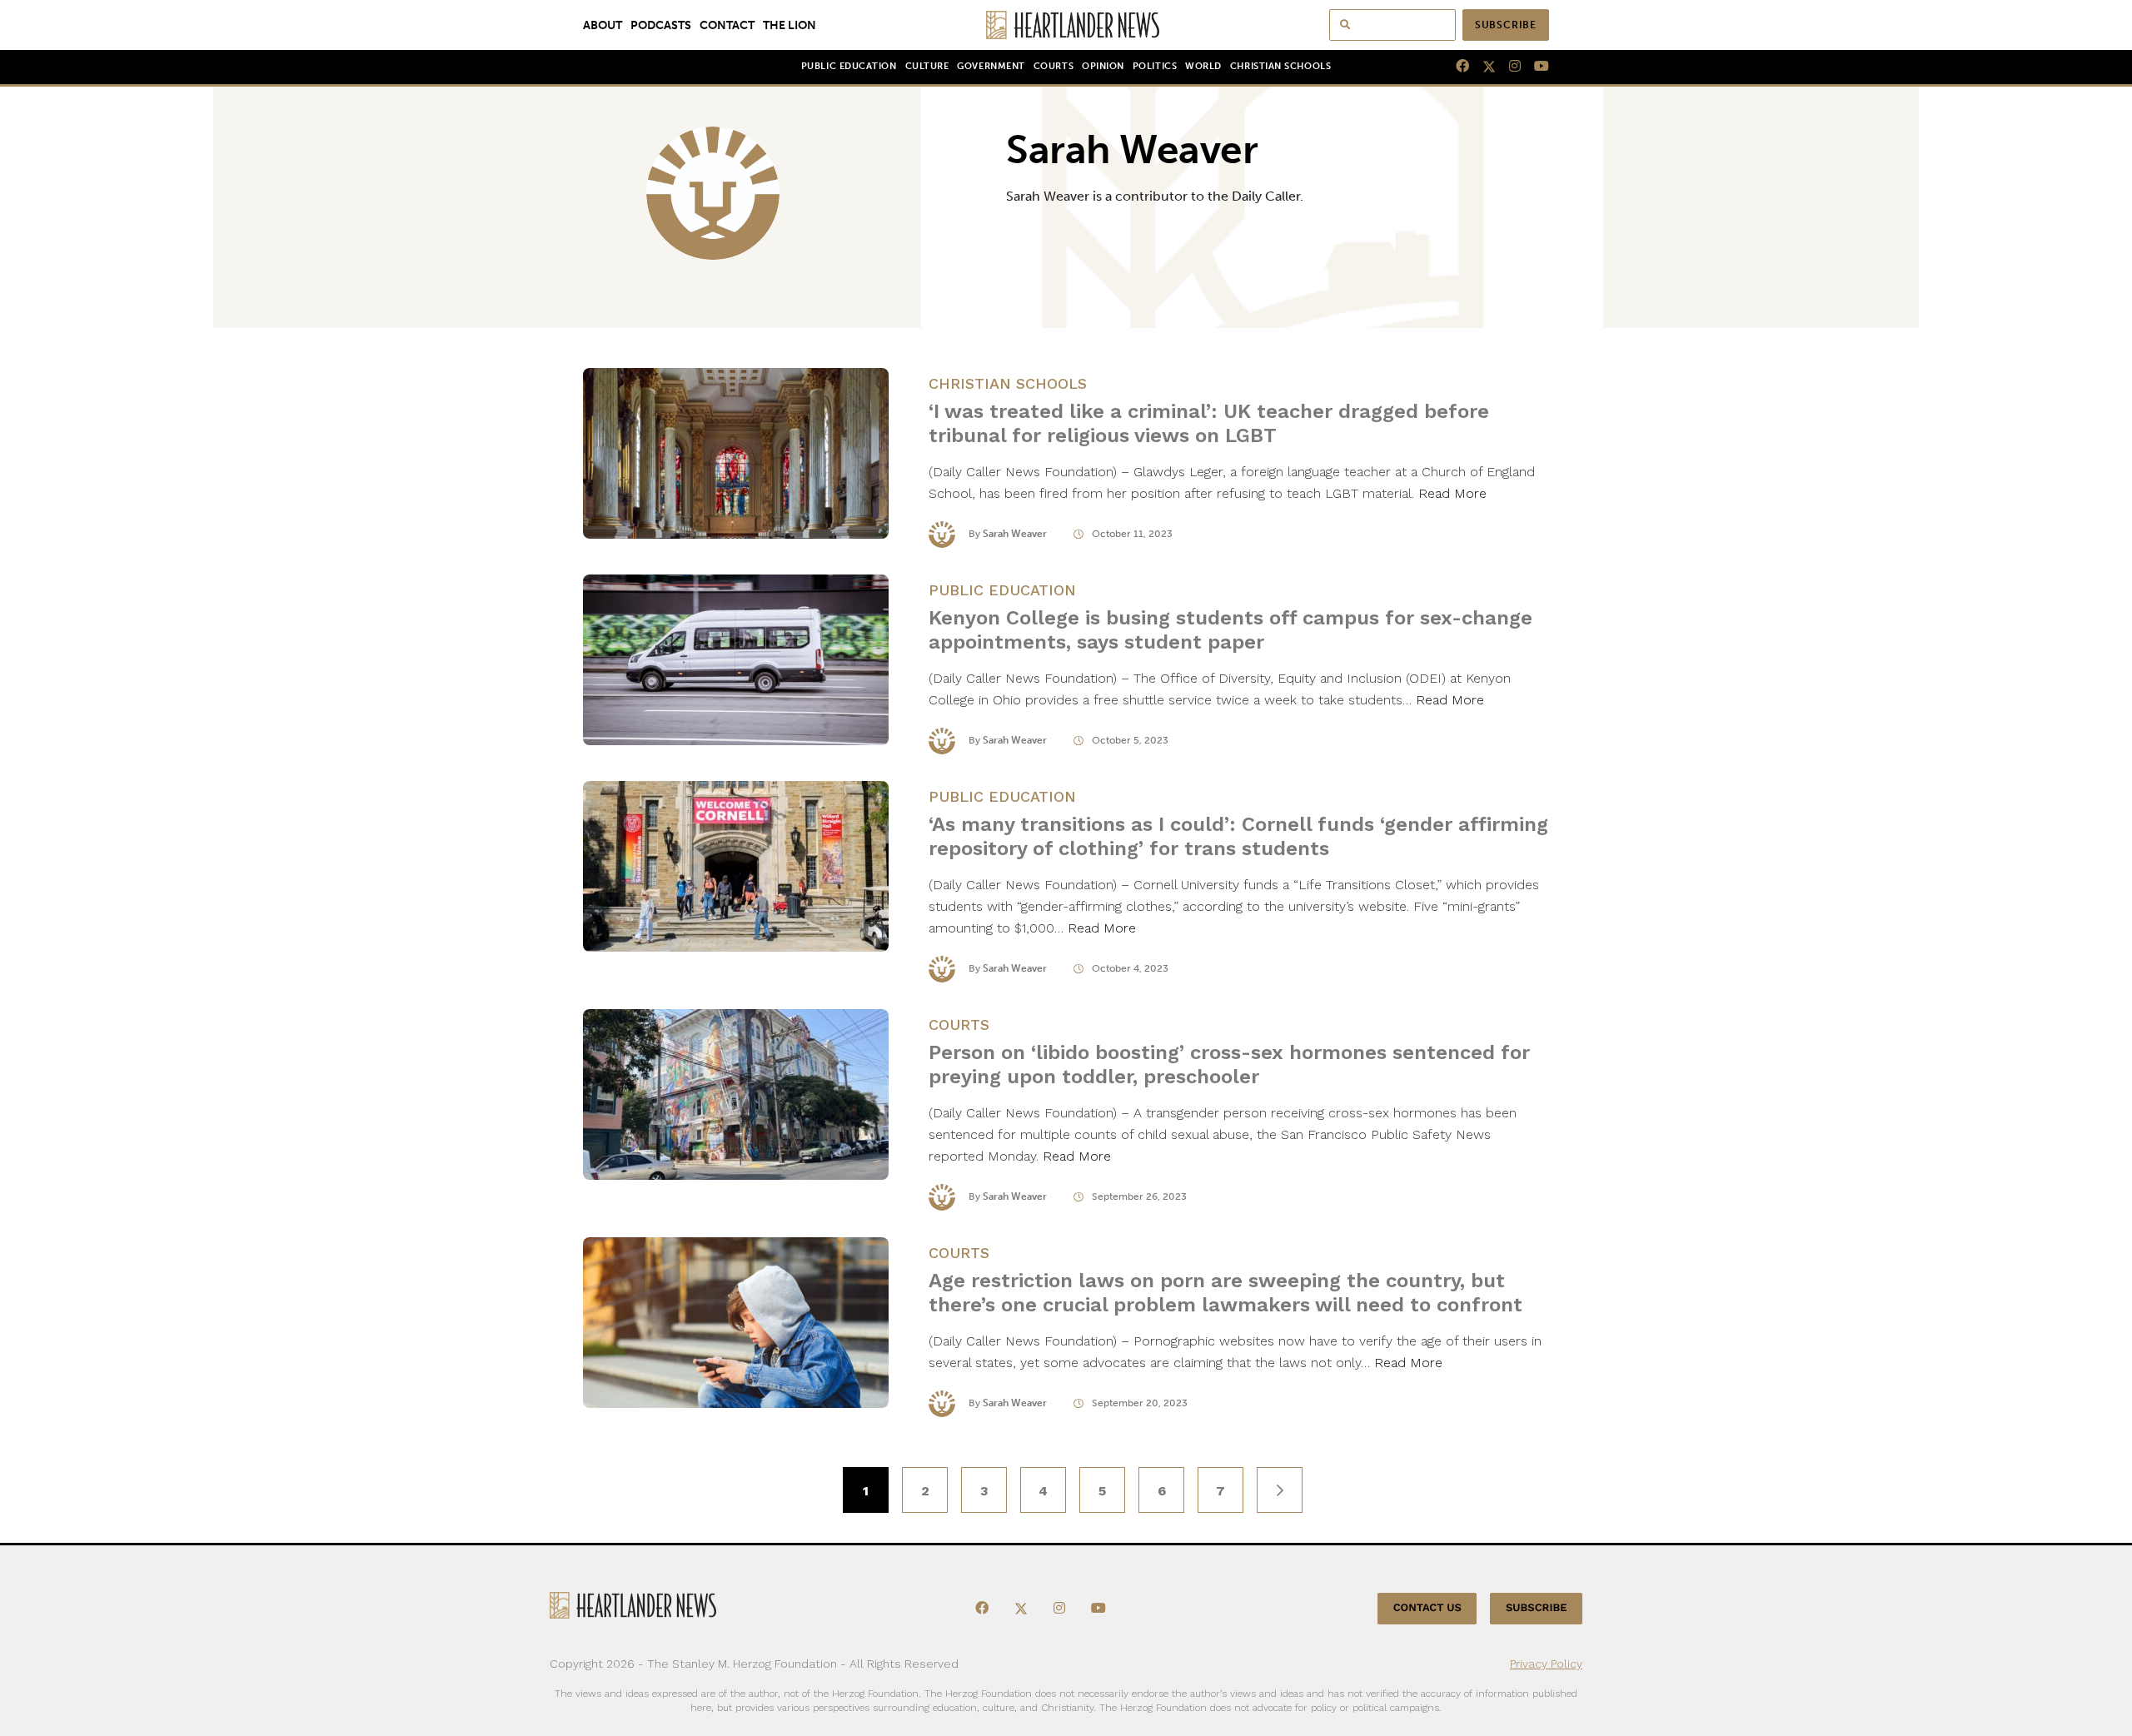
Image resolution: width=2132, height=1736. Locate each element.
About (603, 25)
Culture (927, 66)
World (1203, 66)
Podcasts (661, 25)
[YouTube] (1535, 67)
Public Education (849, 66)
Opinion (1103, 66)
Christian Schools (1280, 66)
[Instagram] (1508, 67)
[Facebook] (1456, 67)
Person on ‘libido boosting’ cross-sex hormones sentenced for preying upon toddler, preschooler (1229, 1064)
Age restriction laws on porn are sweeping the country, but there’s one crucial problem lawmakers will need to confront (1225, 1293)
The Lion (790, 25)
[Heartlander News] (1066, 25)
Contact (727, 25)
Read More (1452, 493)
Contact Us (1427, 1608)
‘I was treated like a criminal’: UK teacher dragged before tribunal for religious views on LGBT (1209, 423)
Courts (1054, 66)
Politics (1155, 66)
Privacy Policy (1546, 1664)
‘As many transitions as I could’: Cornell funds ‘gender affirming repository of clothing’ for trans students (1238, 836)
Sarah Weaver (1015, 534)
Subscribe (1506, 25)
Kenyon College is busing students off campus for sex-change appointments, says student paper (1230, 630)
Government (991, 66)
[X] (1482, 67)
